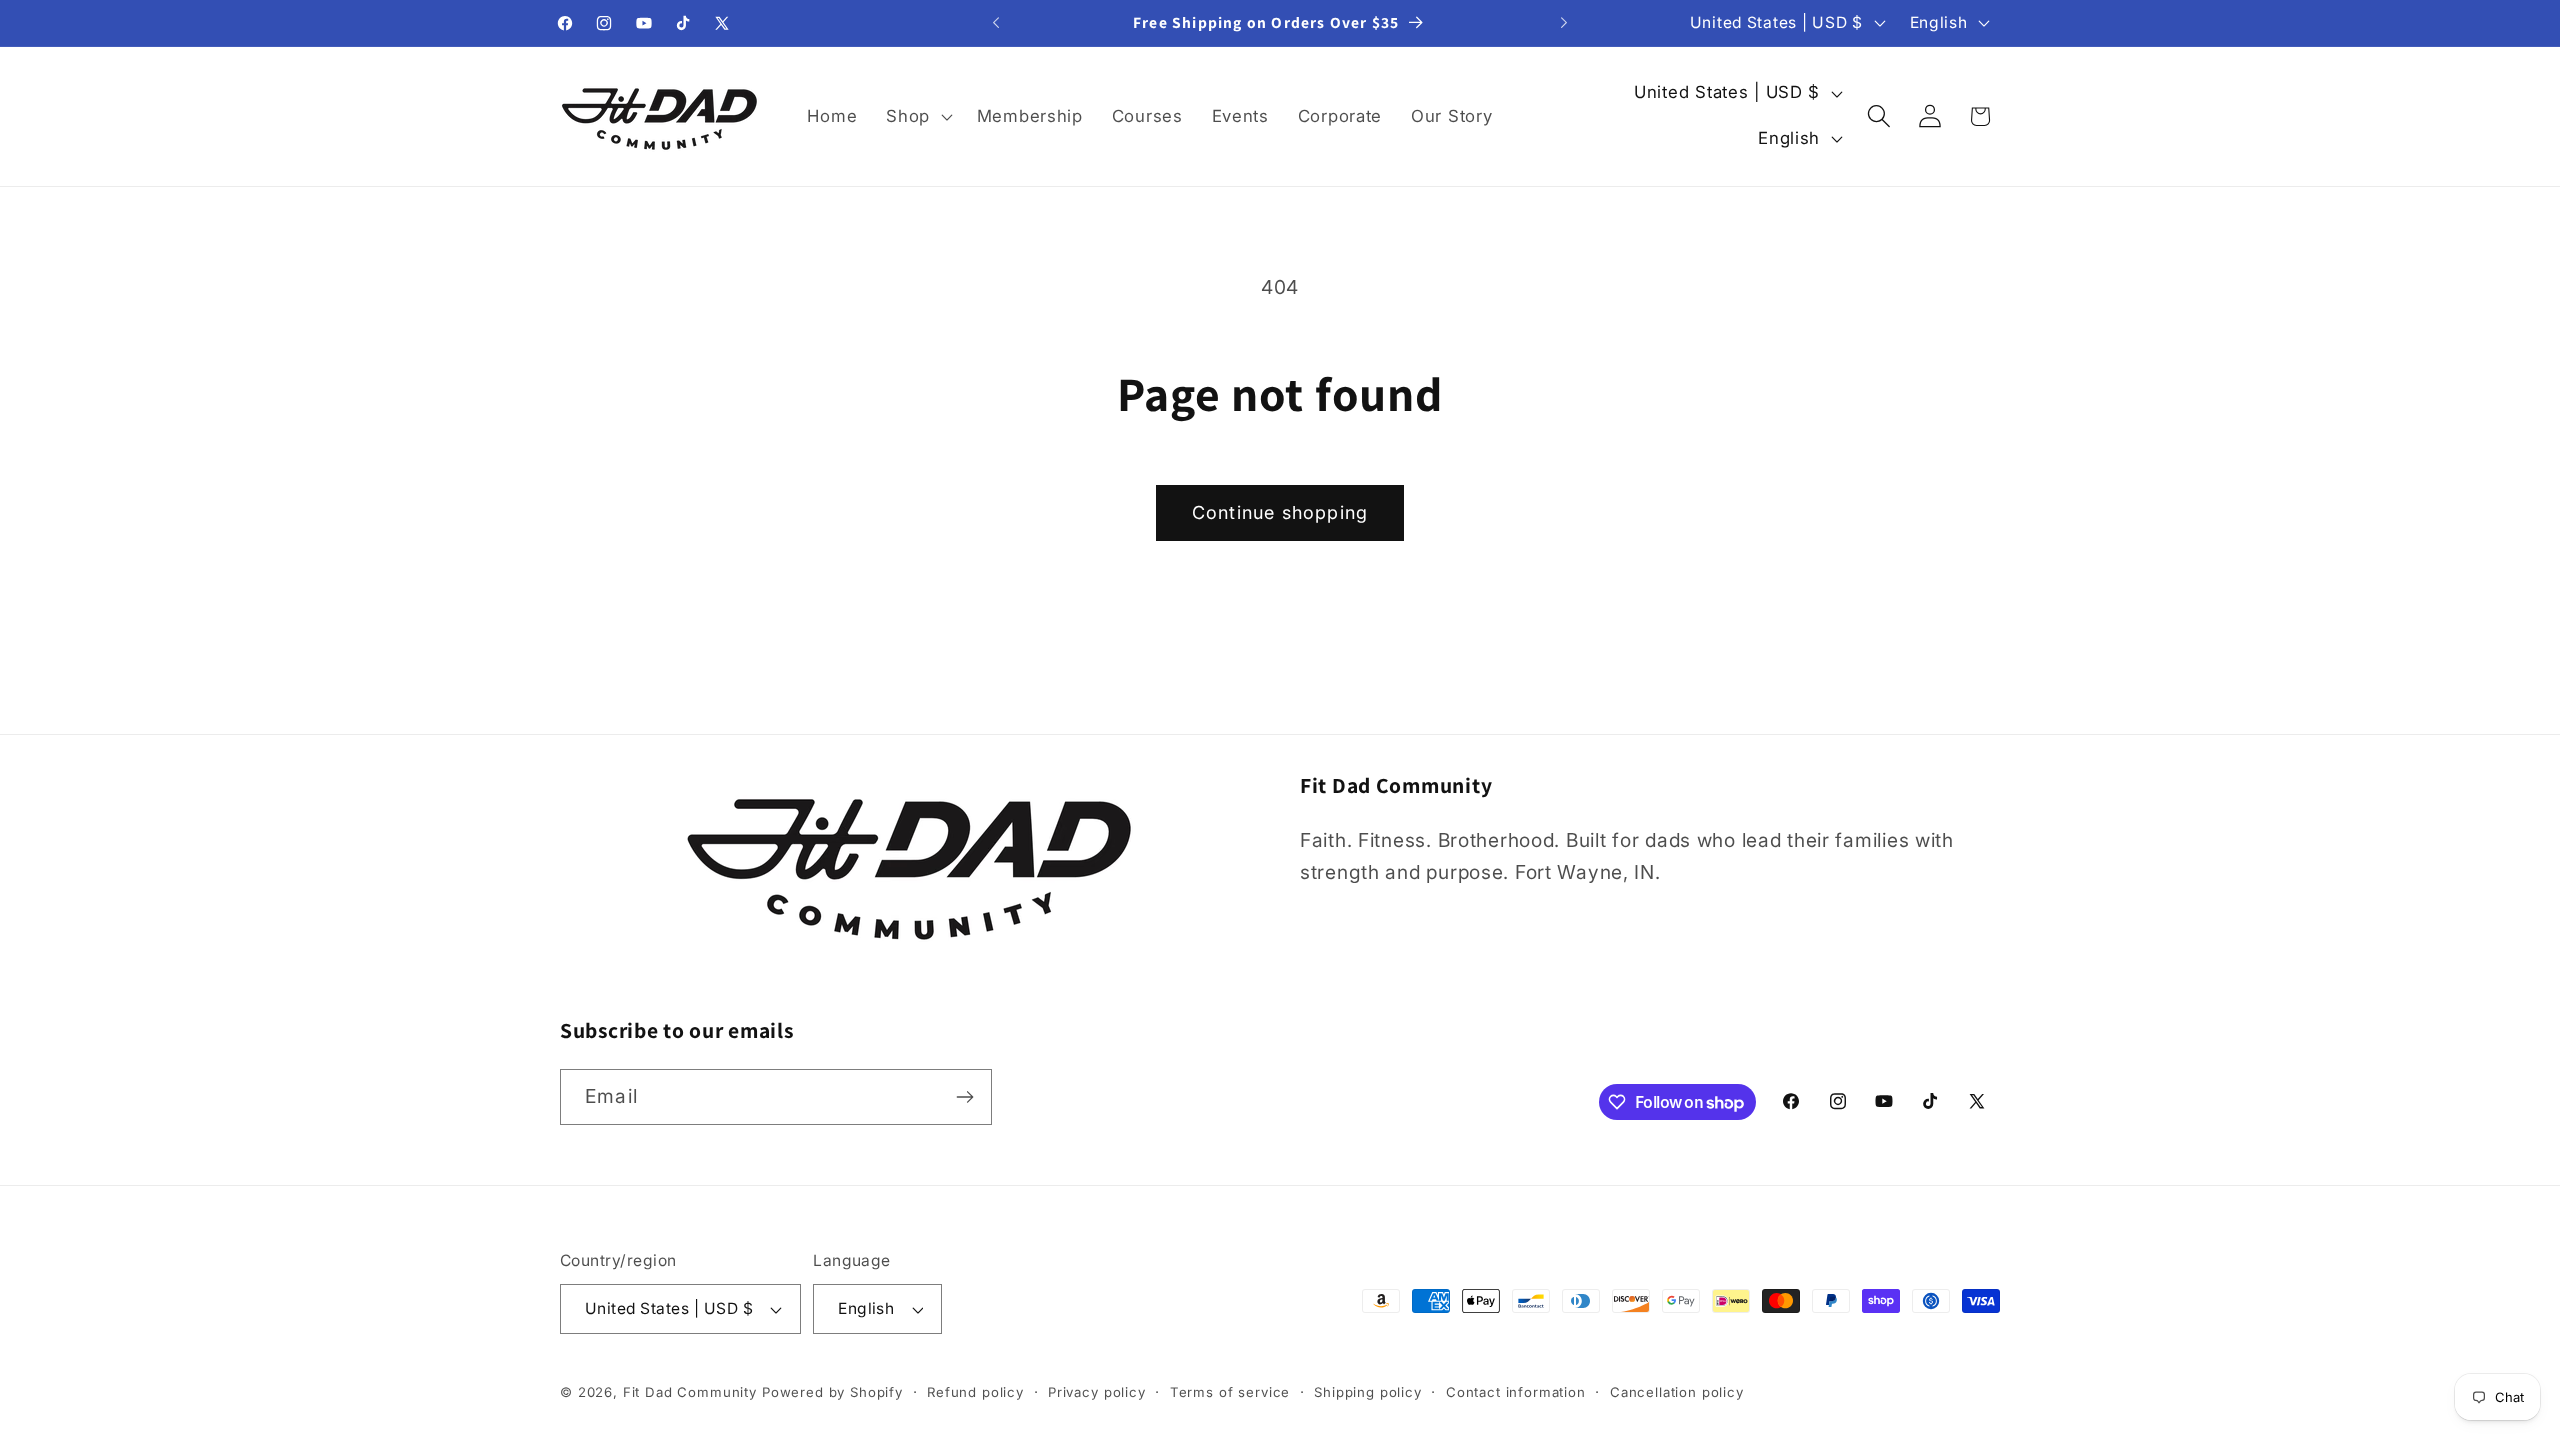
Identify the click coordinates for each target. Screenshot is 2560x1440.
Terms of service (1230, 1392)
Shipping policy (1368, 1392)
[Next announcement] (1564, 23)
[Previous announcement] (996, 23)
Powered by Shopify (832, 1392)
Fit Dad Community (690, 1392)
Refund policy (975, 1392)
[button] (917, 116)
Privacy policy (1097, 1392)
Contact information (1516, 1392)
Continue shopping (1280, 512)
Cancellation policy (1677, 1392)
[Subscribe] (964, 1097)
